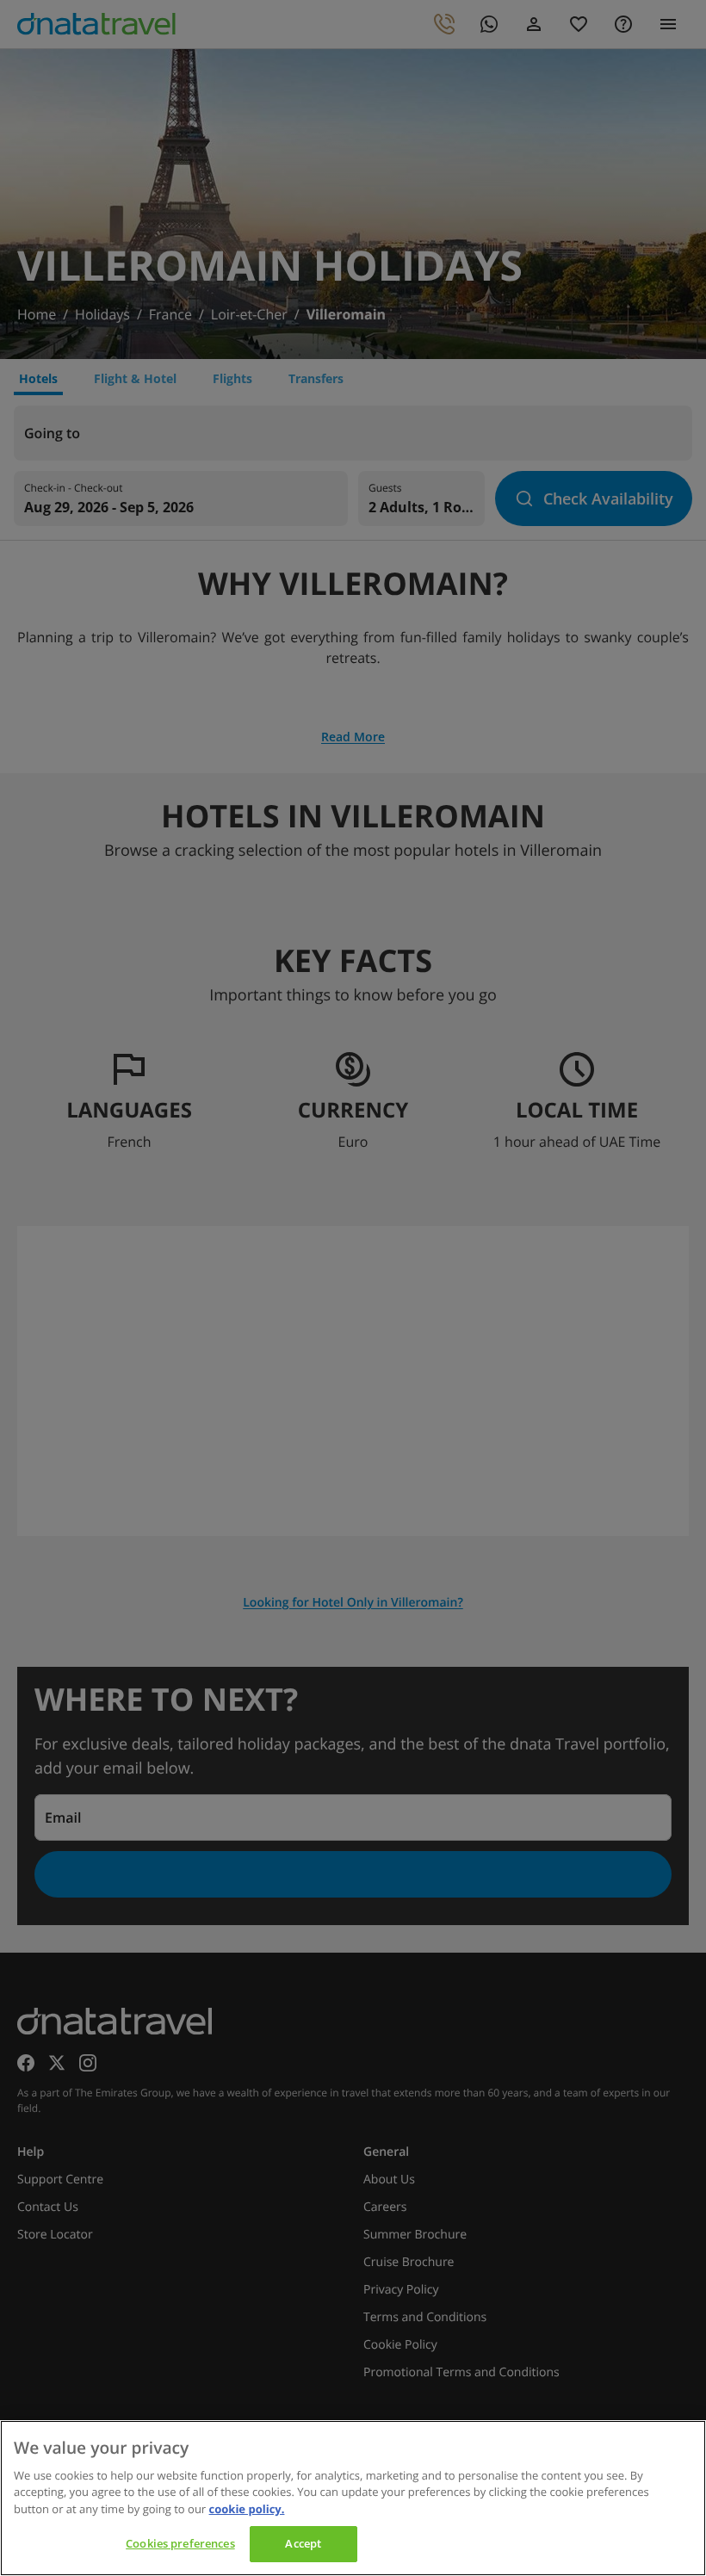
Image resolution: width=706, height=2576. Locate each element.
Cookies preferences (180, 2543)
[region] (353, 2498)
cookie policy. (247, 2509)
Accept (303, 2543)
